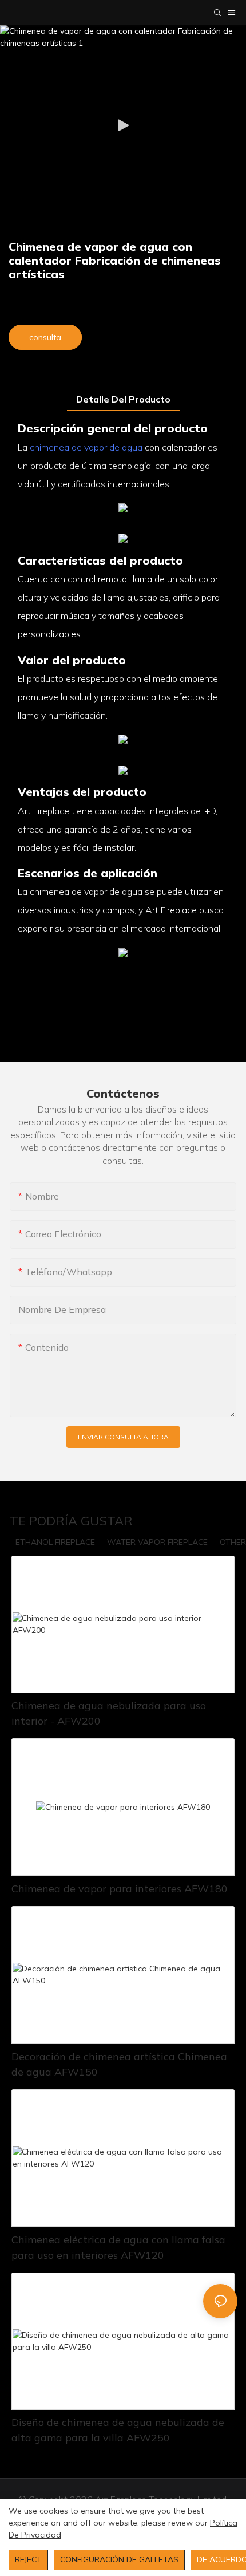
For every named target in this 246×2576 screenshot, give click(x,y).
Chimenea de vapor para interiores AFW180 (120, 1889)
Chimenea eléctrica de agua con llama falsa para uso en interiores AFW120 (118, 2247)
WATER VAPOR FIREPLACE (157, 1542)
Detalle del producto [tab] (123, 399)
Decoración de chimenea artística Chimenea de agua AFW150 (119, 2064)
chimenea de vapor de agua (86, 447)
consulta (45, 337)
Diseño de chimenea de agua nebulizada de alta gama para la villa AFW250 (118, 2430)
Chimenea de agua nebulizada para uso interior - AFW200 (109, 1713)
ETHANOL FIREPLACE (55, 1542)
